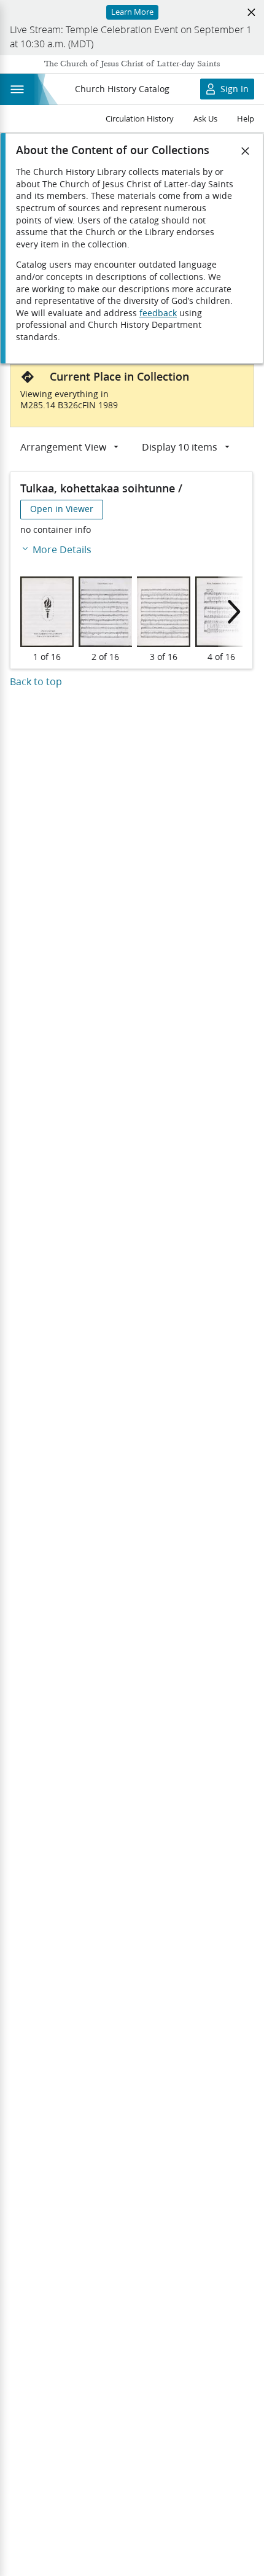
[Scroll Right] (230, 612)
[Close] (246, 151)
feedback (158, 313)
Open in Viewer (62, 509)
